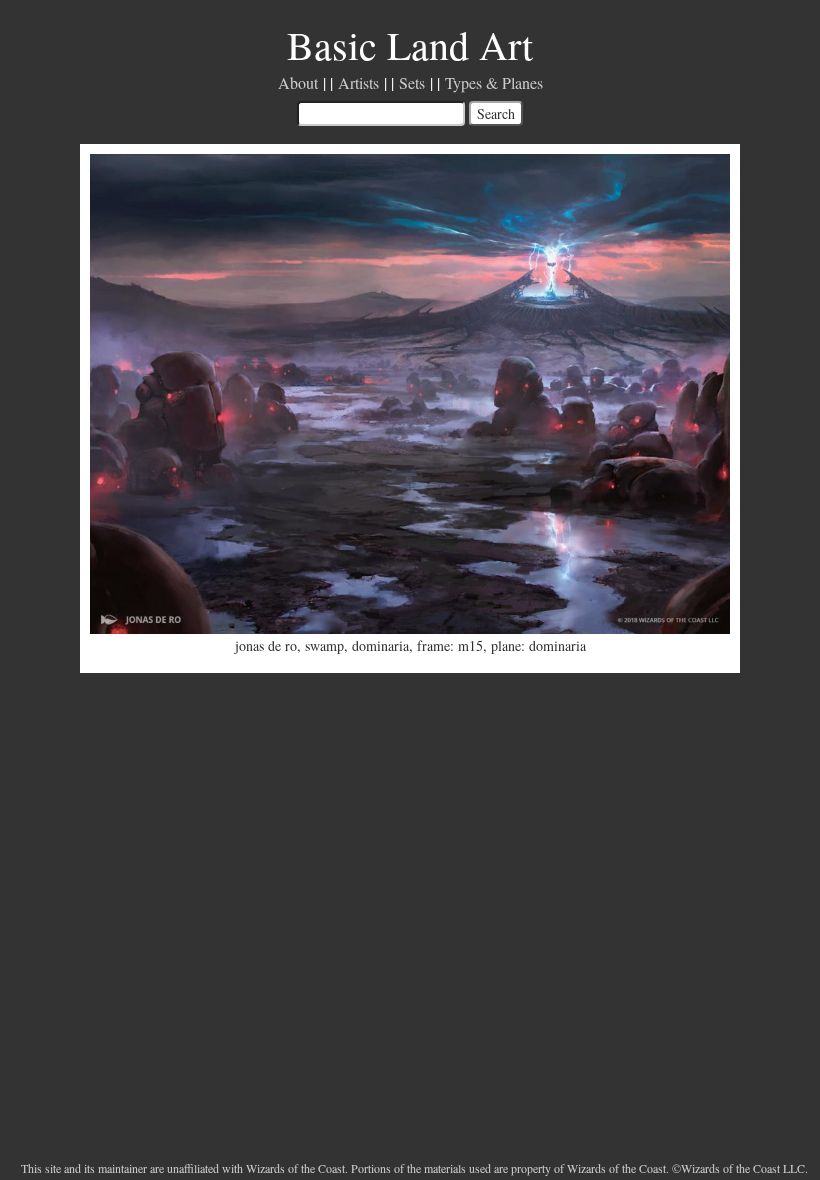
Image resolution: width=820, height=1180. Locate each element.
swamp (324, 645)
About (298, 82)
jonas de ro (266, 645)
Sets (412, 82)
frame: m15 (450, 645)
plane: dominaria (538, 645)
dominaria (380, 645)
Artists (358, 82)
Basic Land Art (410, 44)
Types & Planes (494, 82)
